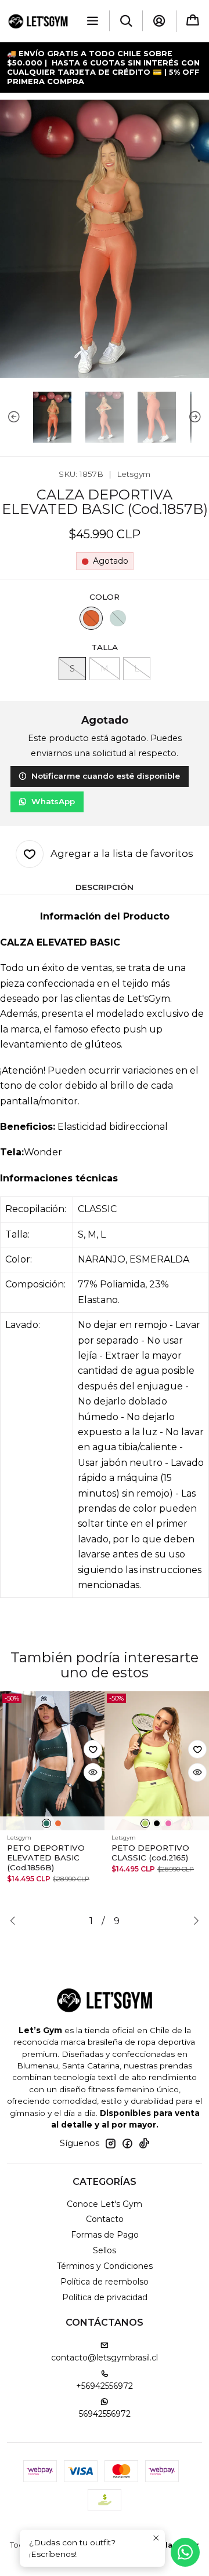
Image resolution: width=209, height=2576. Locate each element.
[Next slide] (200, 417)
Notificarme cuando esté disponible (106, 776)
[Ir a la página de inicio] (38, 21)
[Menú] (93, 21)
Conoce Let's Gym (105, 2204)
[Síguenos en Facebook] (127, 2143)
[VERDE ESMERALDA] (118, 618)
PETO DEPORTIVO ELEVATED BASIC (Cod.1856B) (46, 1858)
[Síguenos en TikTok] (144, 2143)
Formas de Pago (105, 2235)
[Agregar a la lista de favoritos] (93, 1749)
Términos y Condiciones (105, 2266)
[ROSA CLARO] (168, 1823)
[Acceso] (159, 21)
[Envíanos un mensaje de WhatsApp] (185, 2552)
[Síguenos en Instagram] (110, 2143)
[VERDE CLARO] (145, 1823)
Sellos (105, 2250)
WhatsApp (53, 801)
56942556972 (105, 2414)
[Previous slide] (9, 417)
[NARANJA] (91, 618)
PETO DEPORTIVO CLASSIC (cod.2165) (150, 1853)
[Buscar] (126, 21)
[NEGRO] (157, 1823)
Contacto (105, 2219)
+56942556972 (105, 2386)
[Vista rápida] (93, 1772)
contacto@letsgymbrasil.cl (105, 2358)
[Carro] (193, 21)
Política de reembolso (105, 2282)
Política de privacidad (105, 2297)
